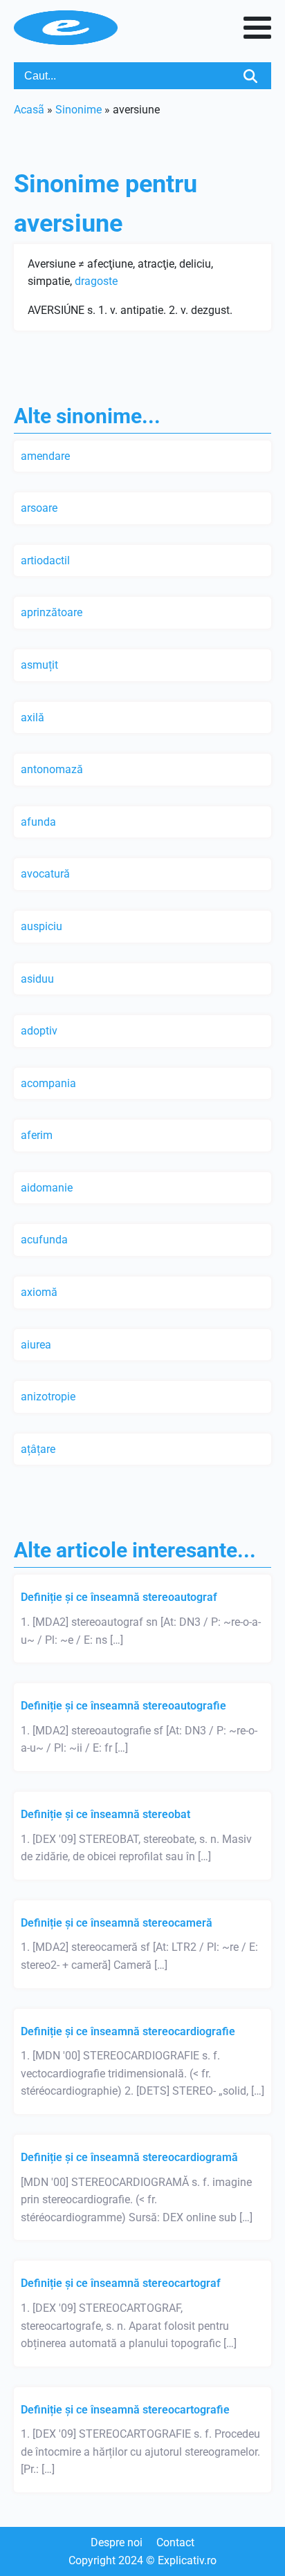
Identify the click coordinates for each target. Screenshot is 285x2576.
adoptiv (39, 1031)
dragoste (96, 281)
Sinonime (79, 110)
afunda (38, 822)
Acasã (29, 110)
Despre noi (117, 2542)
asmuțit (39, 665)
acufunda (44, 1240)
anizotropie (48, 1397)
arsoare (39, 508)
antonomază (52, 769)
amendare (45, 456)
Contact (175, 2542)
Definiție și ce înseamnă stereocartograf (121, 2283)
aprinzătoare (52, 612)
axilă (33, 717)
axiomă (39, 1292)
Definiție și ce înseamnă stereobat (105, 1814)
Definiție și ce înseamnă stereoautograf (119, 1597)
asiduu (37, 979)
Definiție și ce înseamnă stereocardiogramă (129, 2157)
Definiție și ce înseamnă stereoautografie (123, 1706)
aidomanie (47, 1188)
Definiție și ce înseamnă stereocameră (117, 1923)
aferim (37, 1135)
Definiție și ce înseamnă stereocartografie (125, 2410)
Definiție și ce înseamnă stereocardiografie (128, 2031)
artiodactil (45, 560)
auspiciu (42, 926)
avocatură (45, 874)
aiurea (36, 1345)
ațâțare (38, 1449)
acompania (48, 1083)
